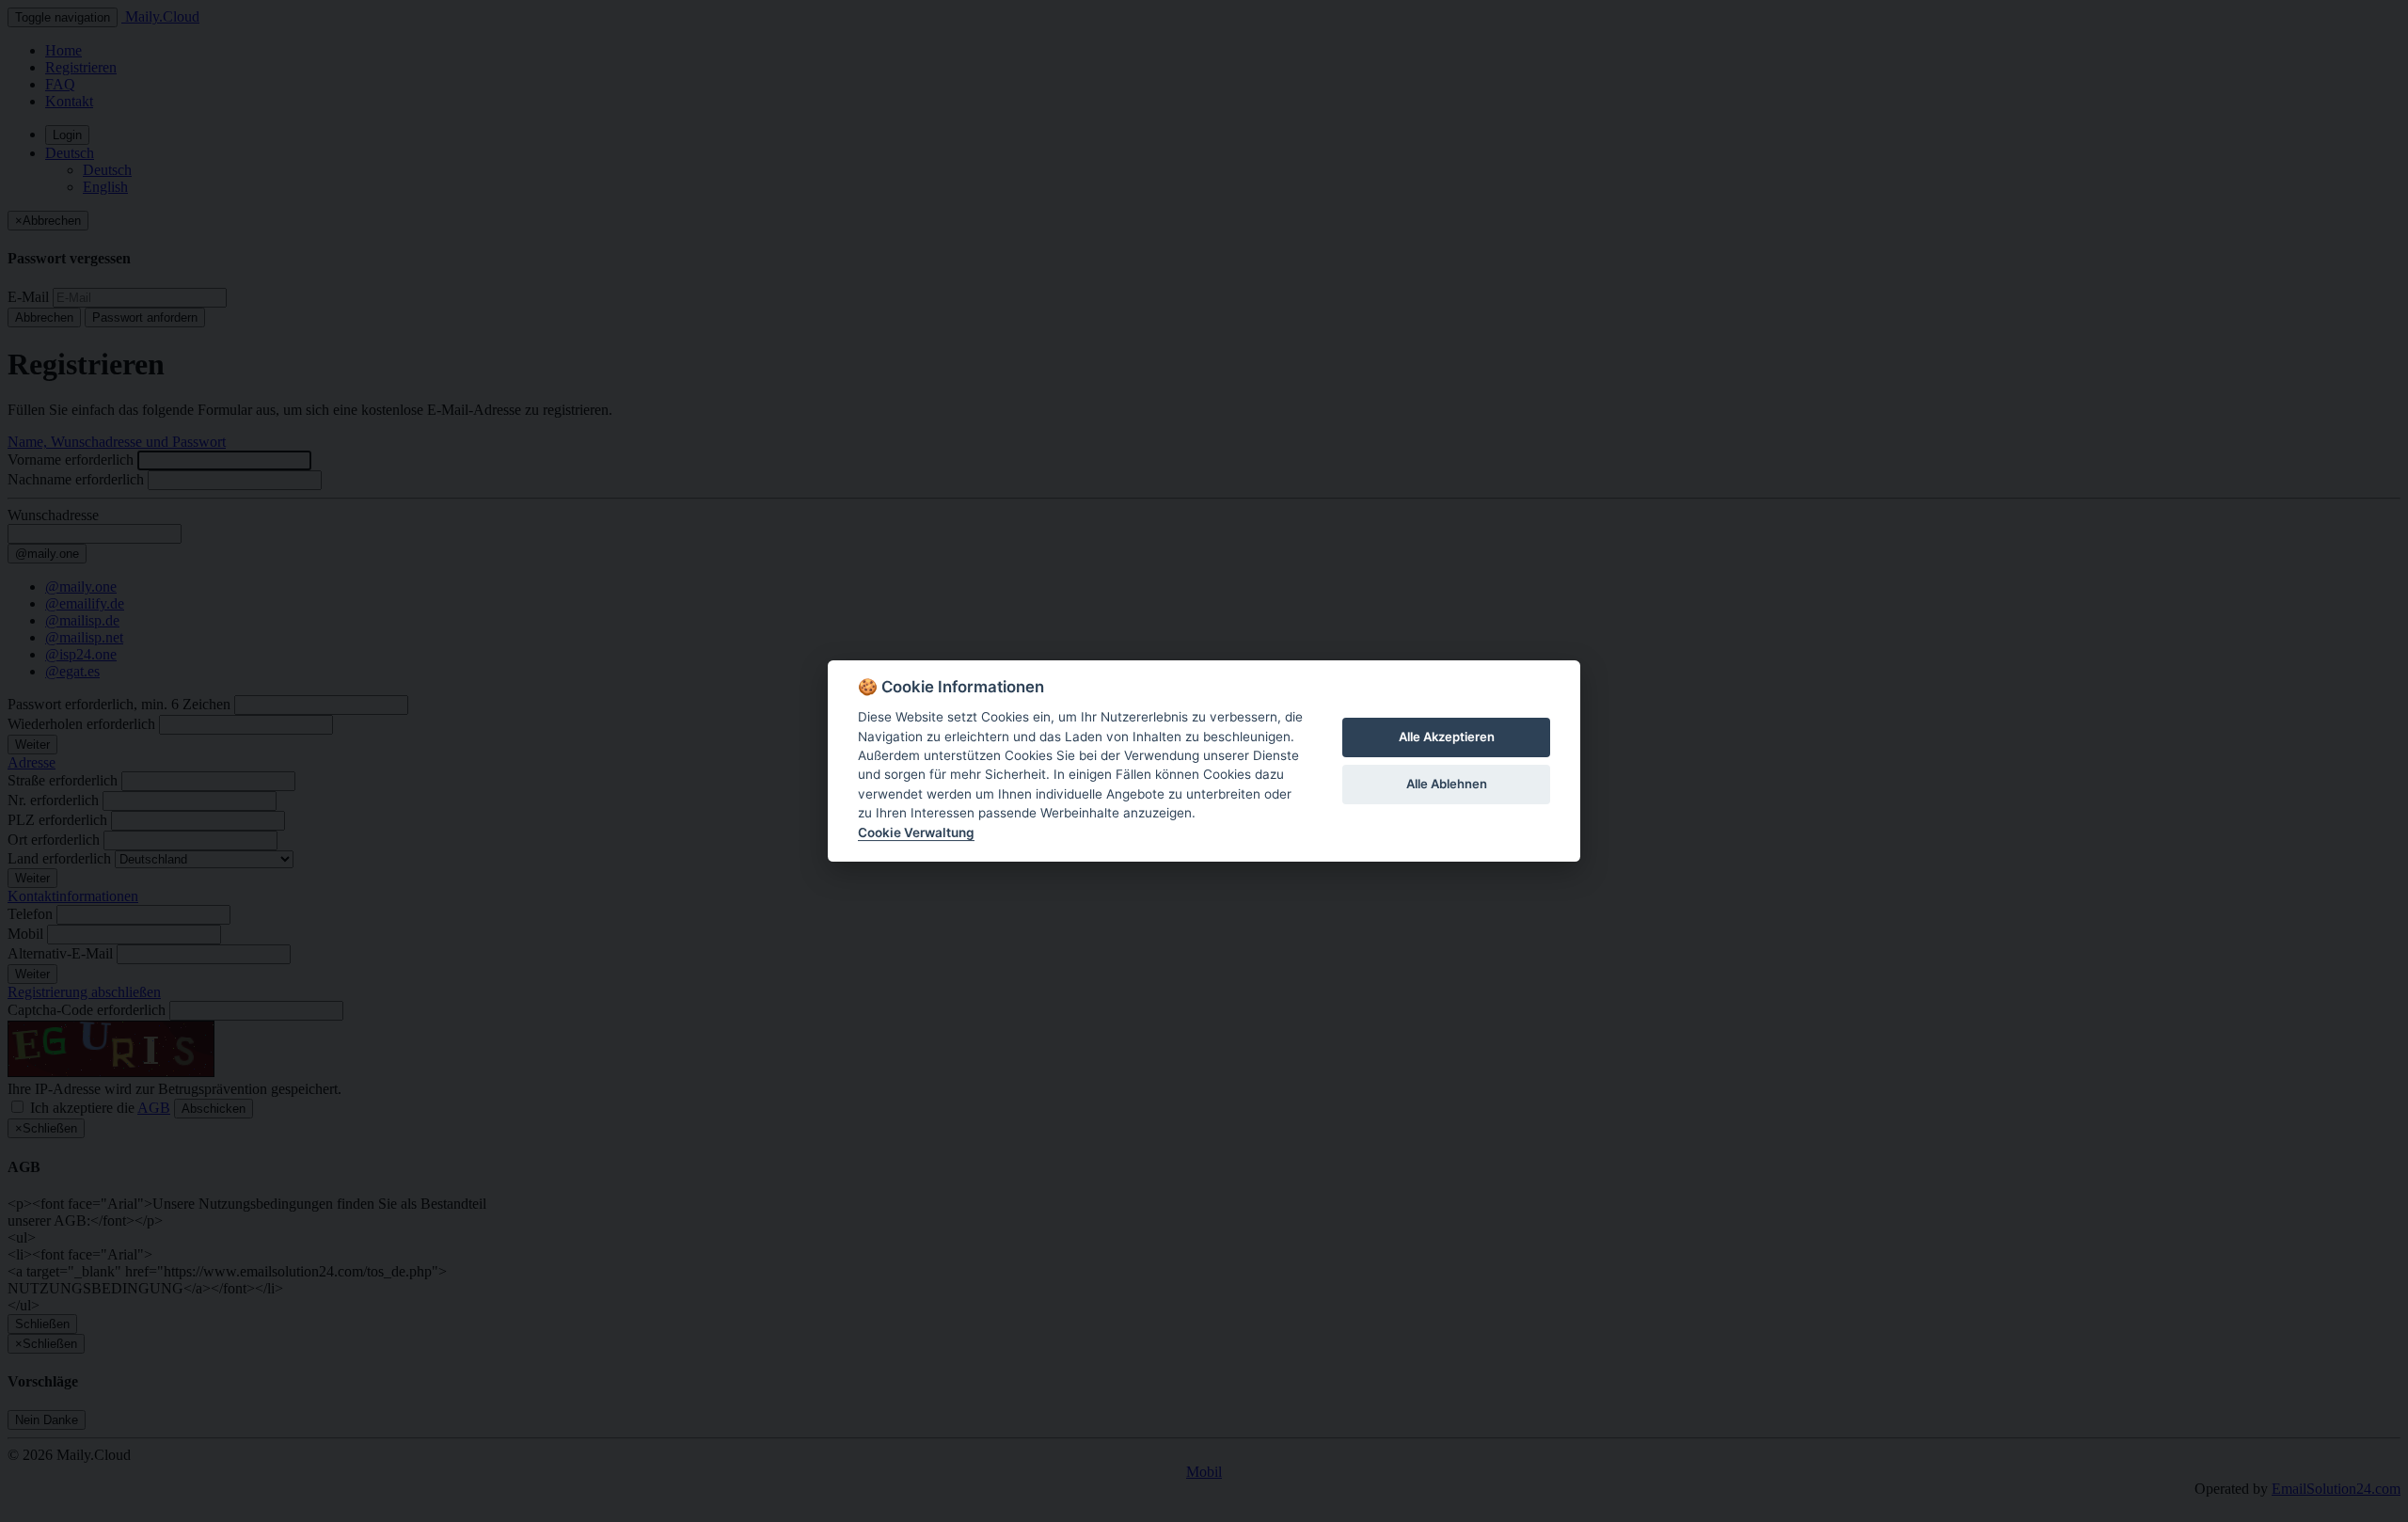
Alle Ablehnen (1447, 784)
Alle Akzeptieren (1447, 737)
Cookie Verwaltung (916, 832)
